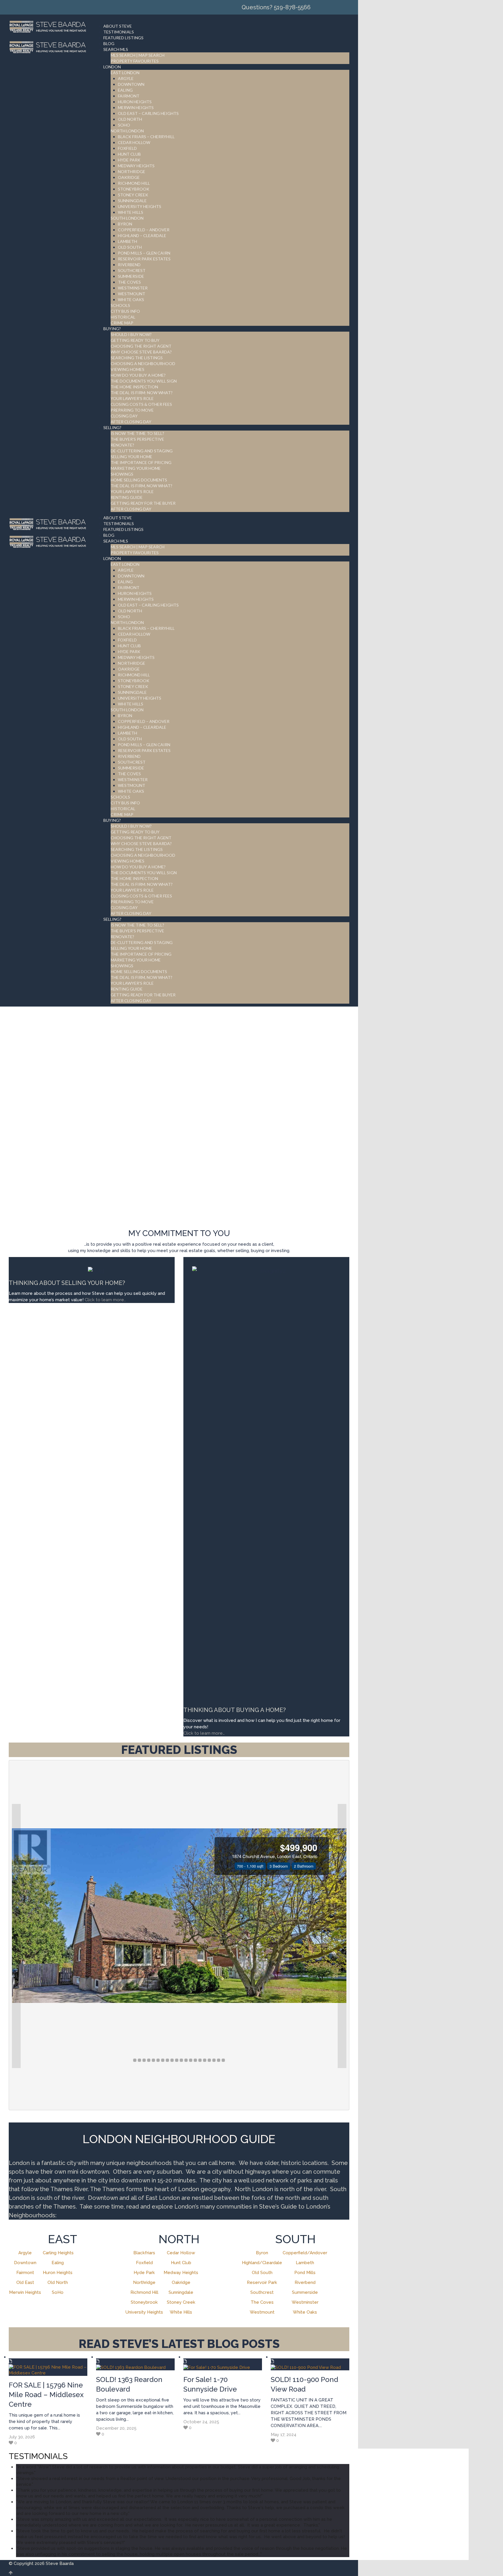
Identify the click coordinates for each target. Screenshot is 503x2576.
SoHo (58, 2292)
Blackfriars (144, 2253)
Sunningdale (181, 2292)
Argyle (25, 2253)
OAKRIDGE (129, 177)
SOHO (124, 125)
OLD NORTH (130, 119)
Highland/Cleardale (262, 2263)
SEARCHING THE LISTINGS (137, 358)
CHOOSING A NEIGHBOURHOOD (143, 363)
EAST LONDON (125, 73)
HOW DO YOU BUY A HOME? (138, 375)
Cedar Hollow (181, 2253)
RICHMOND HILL (134, 183)
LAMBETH (127, 241)
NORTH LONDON (127, 131)
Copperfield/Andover (305, 2253)
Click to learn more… (204, 1733)
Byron (262, 2253)
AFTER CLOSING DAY (131, 422)
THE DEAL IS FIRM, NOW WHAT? (141, 486)
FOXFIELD (127, 148)
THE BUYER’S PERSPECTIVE (137, 439)
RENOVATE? (122, 445)
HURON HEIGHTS (135, 102)
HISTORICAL (123, 317)
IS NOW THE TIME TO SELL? (137, 433)
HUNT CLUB (129, 154)
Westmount (262, 2312)
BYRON (125, 224)
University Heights (144, 2312)
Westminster (305, 2302)
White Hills (181, 2312)
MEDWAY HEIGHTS (136, 166)
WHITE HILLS (131, 212)
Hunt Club (181, 2263)
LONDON (112, 67)
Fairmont (25, 2273)
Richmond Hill (144, 2292)
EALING (125, 90)
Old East (25, 2282)
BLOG (109, 43)
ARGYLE (126, 78)
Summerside (305, 2292)
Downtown (25, 2263)
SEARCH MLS (116, 49)
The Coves (262, 2302)
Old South (262, 2273)
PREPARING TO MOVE (132, 410)
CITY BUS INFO (125, 311)
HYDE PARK (129, 160)
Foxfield (144, 2263)
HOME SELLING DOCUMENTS (139, 480)
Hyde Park (144, 2273)
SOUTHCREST (132, 270)
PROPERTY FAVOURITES (135, 61)
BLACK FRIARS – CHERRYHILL (146, 137)
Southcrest (262, 2292)
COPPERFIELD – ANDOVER (144, 230)
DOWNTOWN (131, 84)
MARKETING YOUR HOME (136, 468)
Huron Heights (58, 2273)
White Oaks (305, 2312)
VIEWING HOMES (127, 369)
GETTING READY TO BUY (135, 340)
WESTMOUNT (132, 294)
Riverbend (305, 2282)
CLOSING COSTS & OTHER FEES (141, 404)
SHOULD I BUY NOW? (131, 334)
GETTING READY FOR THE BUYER (143, 503)
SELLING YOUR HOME (131, 457)
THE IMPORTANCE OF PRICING (141, 462)
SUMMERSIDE (131, 276)
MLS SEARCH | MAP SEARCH (138, 55)
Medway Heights (181, 2273)
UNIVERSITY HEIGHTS (140, 206)
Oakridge (181, 2282)
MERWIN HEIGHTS (136, 107)
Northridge (144, 2282)
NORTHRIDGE (132, 171)
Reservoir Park (262, 2282)
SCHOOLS (120, 305)
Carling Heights (58, 2253)
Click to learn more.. (106, 1300)
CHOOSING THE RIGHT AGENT (141, 346)
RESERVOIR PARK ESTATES (144, 259)
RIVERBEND (129, 265)
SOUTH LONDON (127, 218)
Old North (58, 2282)
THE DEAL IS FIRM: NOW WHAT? (142, 393)
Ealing (58, 2263)
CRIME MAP (122, 323)
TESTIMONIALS (119, 32)
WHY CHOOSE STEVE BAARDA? (141, 352)
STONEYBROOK (134, 189)
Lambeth (305, 2263)
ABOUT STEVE (118, 26)
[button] (16, 1936)
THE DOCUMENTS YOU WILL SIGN (144, 381)
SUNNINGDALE (132, 201)
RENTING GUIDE (127, 497)
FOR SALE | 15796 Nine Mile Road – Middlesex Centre (46, 2395)
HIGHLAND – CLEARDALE (142, 235)
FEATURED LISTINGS (123, 38)
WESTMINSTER (133, 288)
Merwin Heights (25, 2292)
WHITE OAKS (131, 299)
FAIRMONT (129, 96)
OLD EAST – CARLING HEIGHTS (148, 113)
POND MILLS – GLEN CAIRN (144, 253)
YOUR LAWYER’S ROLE (132, 398)
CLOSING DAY (124, 416)
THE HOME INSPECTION (134, 387)
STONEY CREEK (133, 195)
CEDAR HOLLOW (134, 142)
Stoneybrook (144, 2302)
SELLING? (112, 427)
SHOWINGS (122, 474)
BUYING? (112, 329)
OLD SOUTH (130, 247)
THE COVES (129, 282)
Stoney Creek (181, 2302)
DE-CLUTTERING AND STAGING (142, 451)
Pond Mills (305, 2273)
